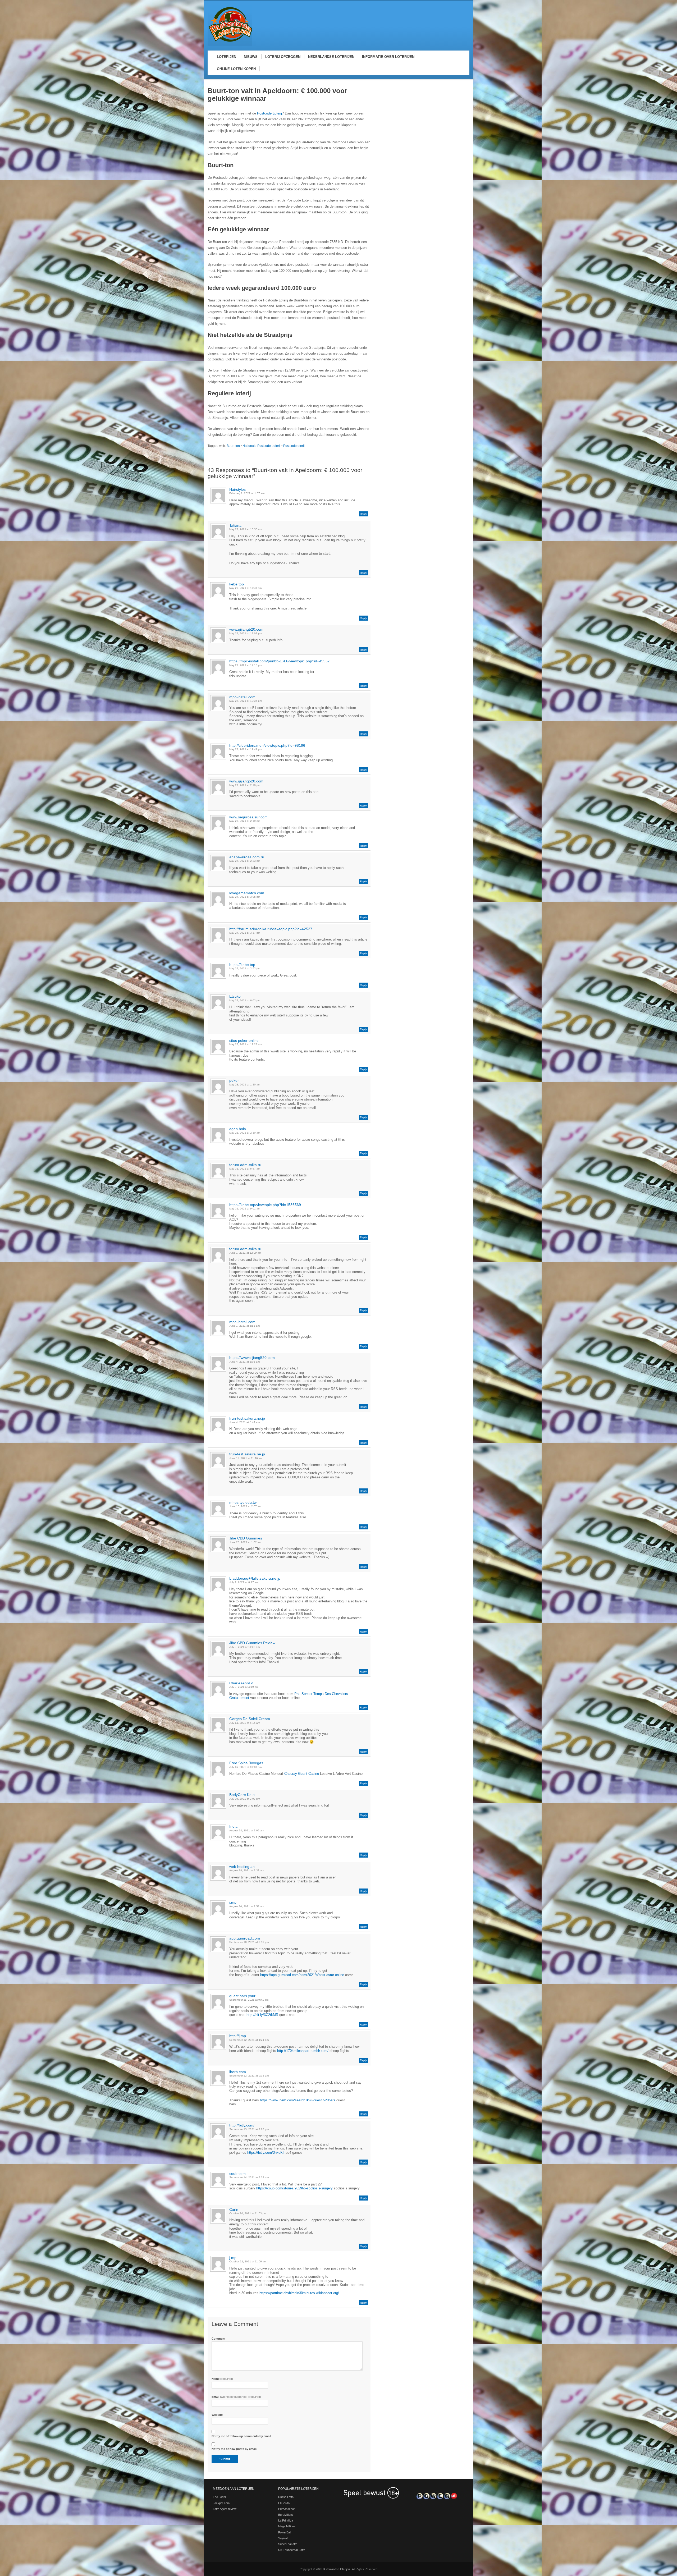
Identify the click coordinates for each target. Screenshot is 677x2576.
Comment (218, 2339)
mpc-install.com (242, 697)
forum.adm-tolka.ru (245, 1165)
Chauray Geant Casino (302, 1774)
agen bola (238, 1129)
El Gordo (284, 2503)
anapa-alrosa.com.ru (247, 857)
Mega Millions (287, 2526)
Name (222, 2379)
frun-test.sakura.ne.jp (247, 1418)
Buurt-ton (233, 446)
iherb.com (238, 2072)
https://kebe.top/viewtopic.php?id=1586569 (265, 1205)
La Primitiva (286, 2520)
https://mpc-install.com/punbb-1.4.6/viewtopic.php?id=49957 (280, 661)
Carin (234, 2210)
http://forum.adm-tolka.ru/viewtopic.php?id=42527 (271, 929)
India (233, 1826)
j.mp (233, 1902)
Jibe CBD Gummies (246, 1538)
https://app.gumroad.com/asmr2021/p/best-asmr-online (302, 1975)
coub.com (237, 2174)
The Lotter (219, 2497)
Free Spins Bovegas (246, 1763)
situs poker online (244, 1041)
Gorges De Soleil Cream (250, 1719)
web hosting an (242, 1867)
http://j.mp (238, 2036)
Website (217, 2415)
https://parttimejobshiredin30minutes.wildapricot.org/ (299, 2293)
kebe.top (237, 584)
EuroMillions (286, 2515)
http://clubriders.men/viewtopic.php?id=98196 (267, 745)
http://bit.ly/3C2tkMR (262, 2015)
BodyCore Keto (242, 1795)
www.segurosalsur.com (248, 817)
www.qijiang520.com (246, 629)
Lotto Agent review (225, 2509)
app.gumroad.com (245, 1938)
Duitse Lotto (286, 2497)
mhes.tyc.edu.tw (243, 1502)
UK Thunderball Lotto (292, 2550)
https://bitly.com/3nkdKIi (266, 2153)
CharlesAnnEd (241, 1683)
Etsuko (235, 996)
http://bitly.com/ (242, 2125)
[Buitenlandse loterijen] (230, 45)
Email (236, 2397)
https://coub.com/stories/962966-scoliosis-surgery (294, 2188)
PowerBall (285, 2532)
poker (234, 1080)
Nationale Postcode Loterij (262, 446)
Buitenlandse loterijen (337, 2569)
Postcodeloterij (294, 446)
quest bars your (242, 1996)
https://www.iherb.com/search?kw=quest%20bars (298, 2100)
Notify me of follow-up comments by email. (242, 2436)
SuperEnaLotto (288, 2544)
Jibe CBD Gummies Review (252, 1643)
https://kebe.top (242, 965)
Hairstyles (237, 489)
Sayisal (283, 2538)
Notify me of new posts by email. (234, 2449)
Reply (363, 514)
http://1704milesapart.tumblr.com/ (303, 2051)
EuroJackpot (286, 2509)
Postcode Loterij (269, 113)
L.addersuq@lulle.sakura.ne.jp (255, 1578)
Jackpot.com (221, 2503)
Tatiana (235, 525)
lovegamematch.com (247, 893)
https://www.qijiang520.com (252, 1358)
